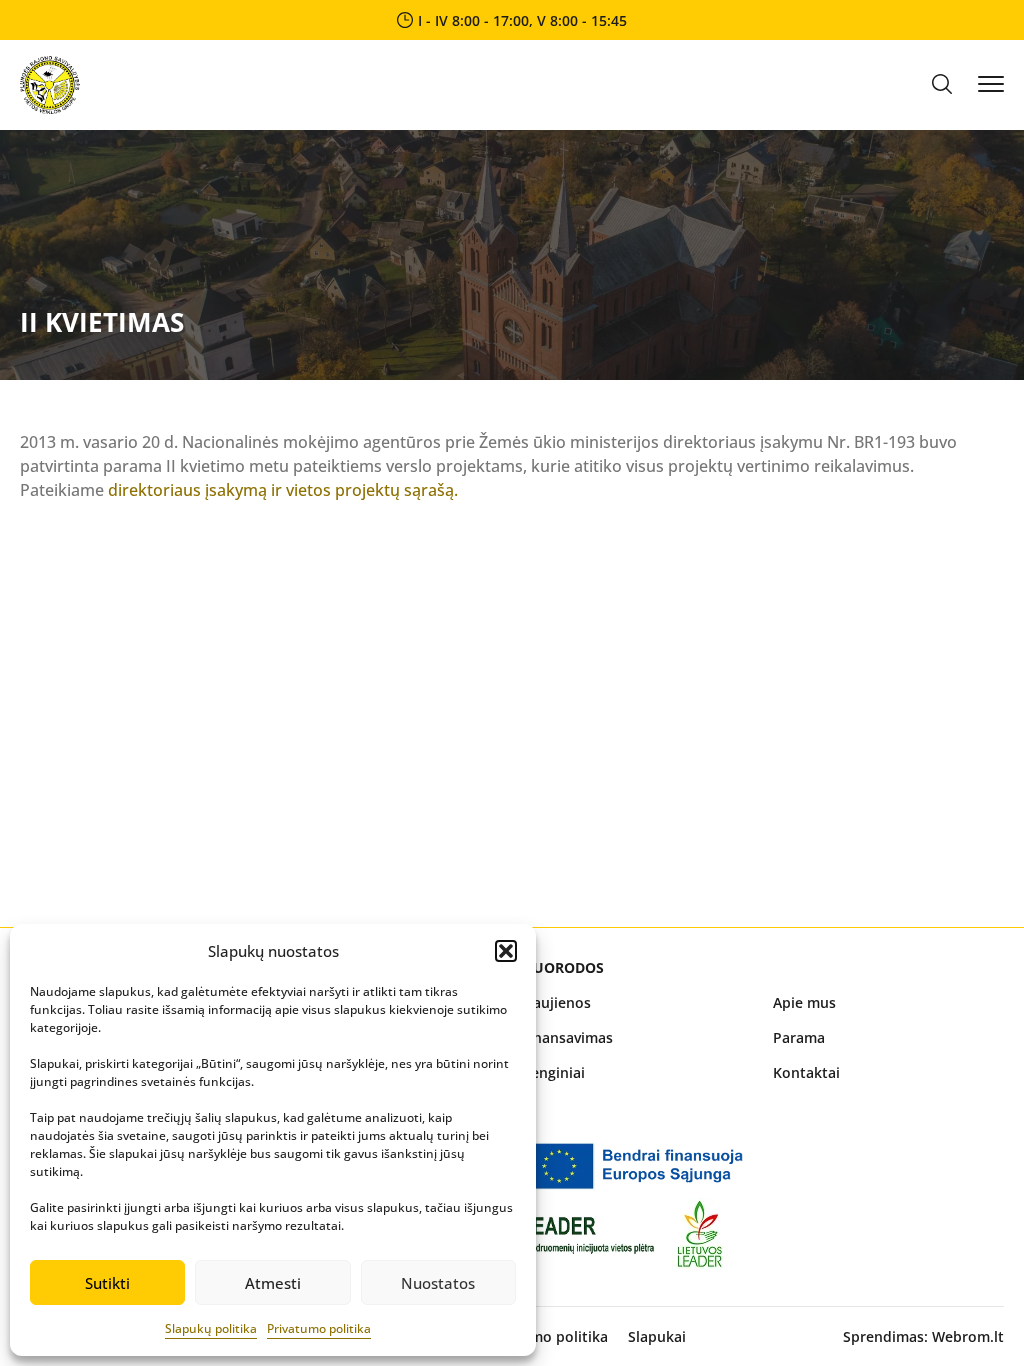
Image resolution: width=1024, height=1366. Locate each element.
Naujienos (556, 1002)
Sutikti (107, 1283)
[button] (506, 951)
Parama (799, 1037)
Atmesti (273, 1283)
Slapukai (657, 1336)
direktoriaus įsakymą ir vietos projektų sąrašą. (283, 490)
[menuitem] (637, 1002)
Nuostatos (438, 1283)
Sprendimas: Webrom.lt (923, 1336)
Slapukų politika (211, 1328)
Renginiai (553, 1072)
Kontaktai (806, 1072)
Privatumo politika (319, 1328)
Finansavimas (567, 1037)
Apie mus (804, 1002)
